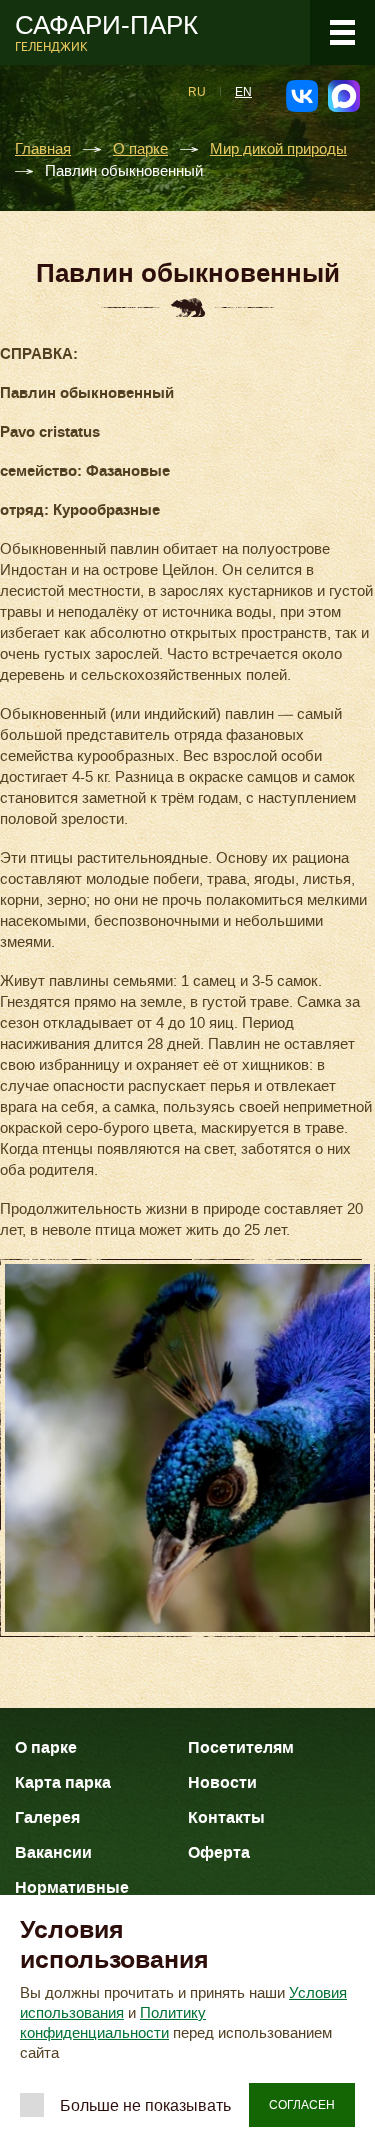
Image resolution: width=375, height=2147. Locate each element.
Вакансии (53, 1852)
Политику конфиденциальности (113, 2023)
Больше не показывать (145, 2105)
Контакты (226, 1817)
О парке (140, 149)
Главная (43, 149)
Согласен (302, 2105)
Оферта (219, 1852)
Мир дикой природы (278, 149)
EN (243, 92)
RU (197, 92)
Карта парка (63, 1782)
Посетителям (241, 1747)
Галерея (47, 1817)
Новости (222, 1782)
